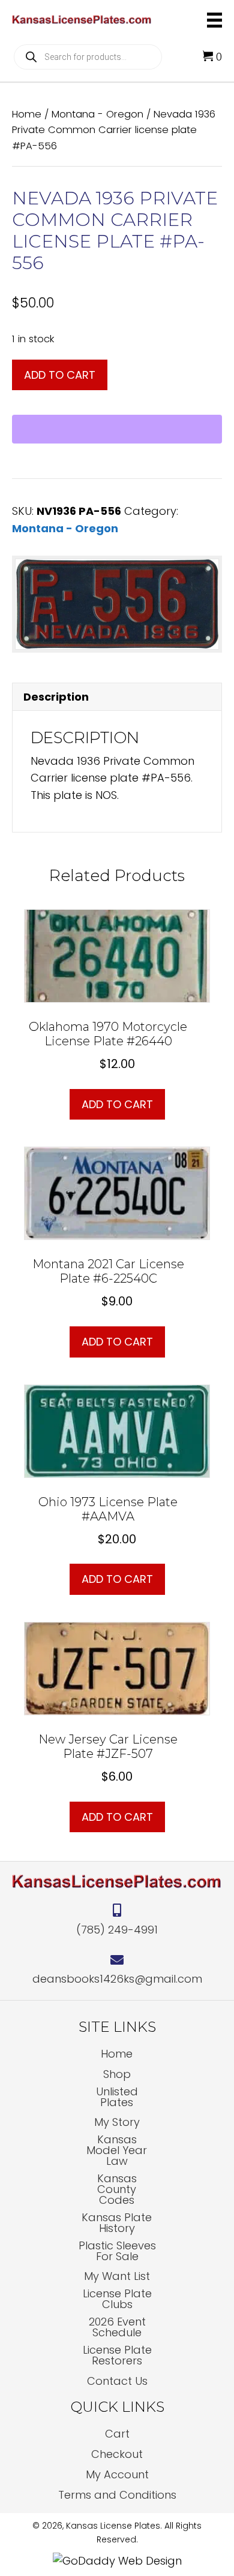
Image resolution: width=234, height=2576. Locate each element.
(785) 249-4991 (117, 1930)
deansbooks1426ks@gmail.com (117, 1979)
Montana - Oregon (97, 114)
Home (27, 114)
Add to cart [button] (117, 1104)
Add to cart (60, 375)
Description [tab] (56, 697)
